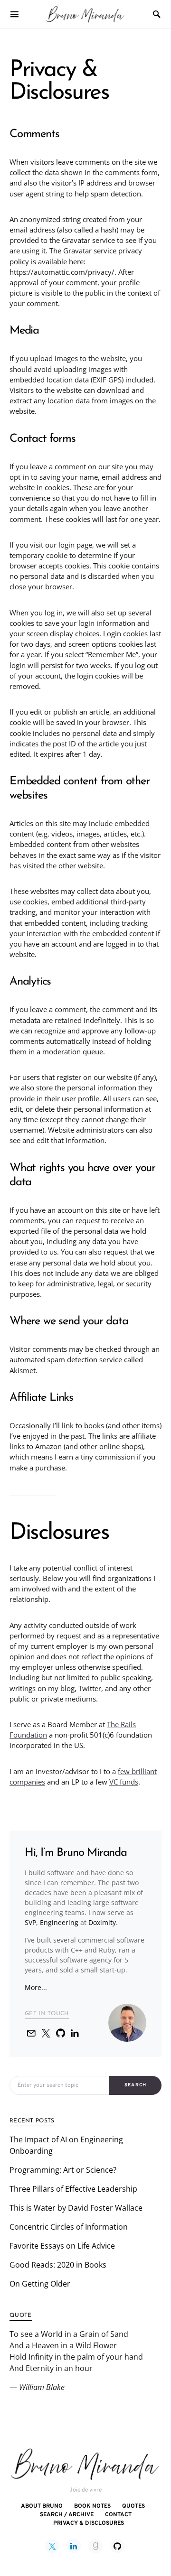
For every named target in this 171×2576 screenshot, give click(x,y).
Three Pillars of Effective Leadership (73, 2189)
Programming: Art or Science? (63, 2170)
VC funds (124, 1782)
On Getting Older (40, 2284)
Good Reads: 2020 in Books (58, 2265)
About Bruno (42, 2506)
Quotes (133, 2506)
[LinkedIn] (74, 2546)
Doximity (102, 1922)
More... (36, 1987)
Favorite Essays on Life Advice (62, 2246)
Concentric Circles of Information (69, 2227)
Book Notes (92, 2506)
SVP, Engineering (52, 1922)
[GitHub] (117, 2546)
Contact (118, 2515)
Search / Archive (67, 2515)
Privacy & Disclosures (89, 2523)
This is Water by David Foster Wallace (76, 2208)
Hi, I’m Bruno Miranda (76, 1853)
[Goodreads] (95, 2546)
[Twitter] (52, 2546)
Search (136, 2085)
